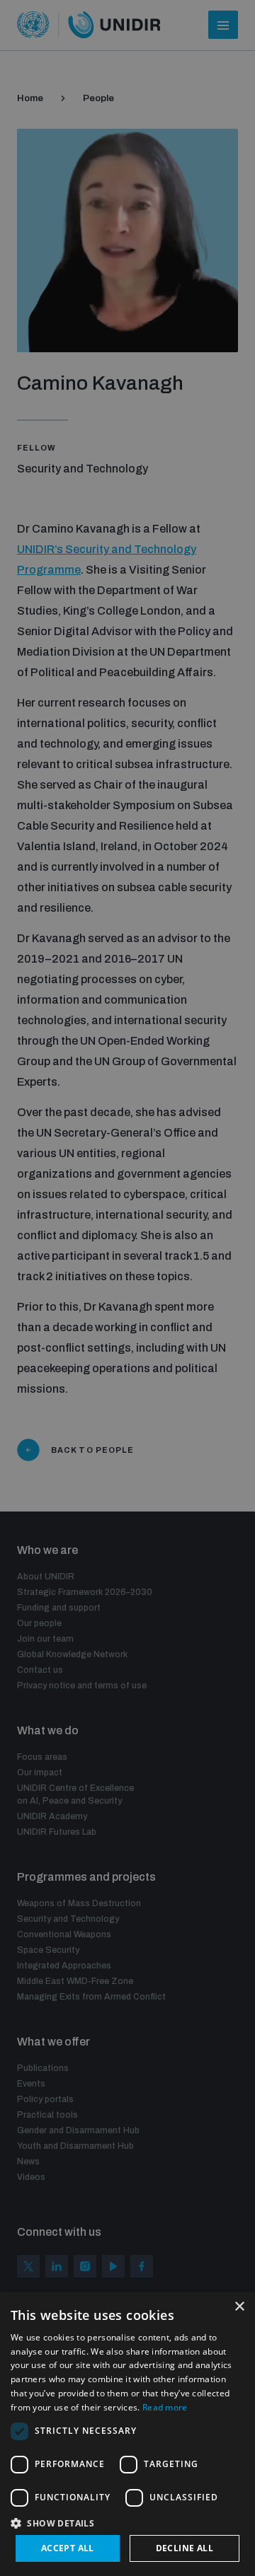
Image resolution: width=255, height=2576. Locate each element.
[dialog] (127, 2434)
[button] (127, 2522)
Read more (165, 2407)
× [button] (239, 2307)
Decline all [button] (185, 2548)
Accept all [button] (68, 2548)
